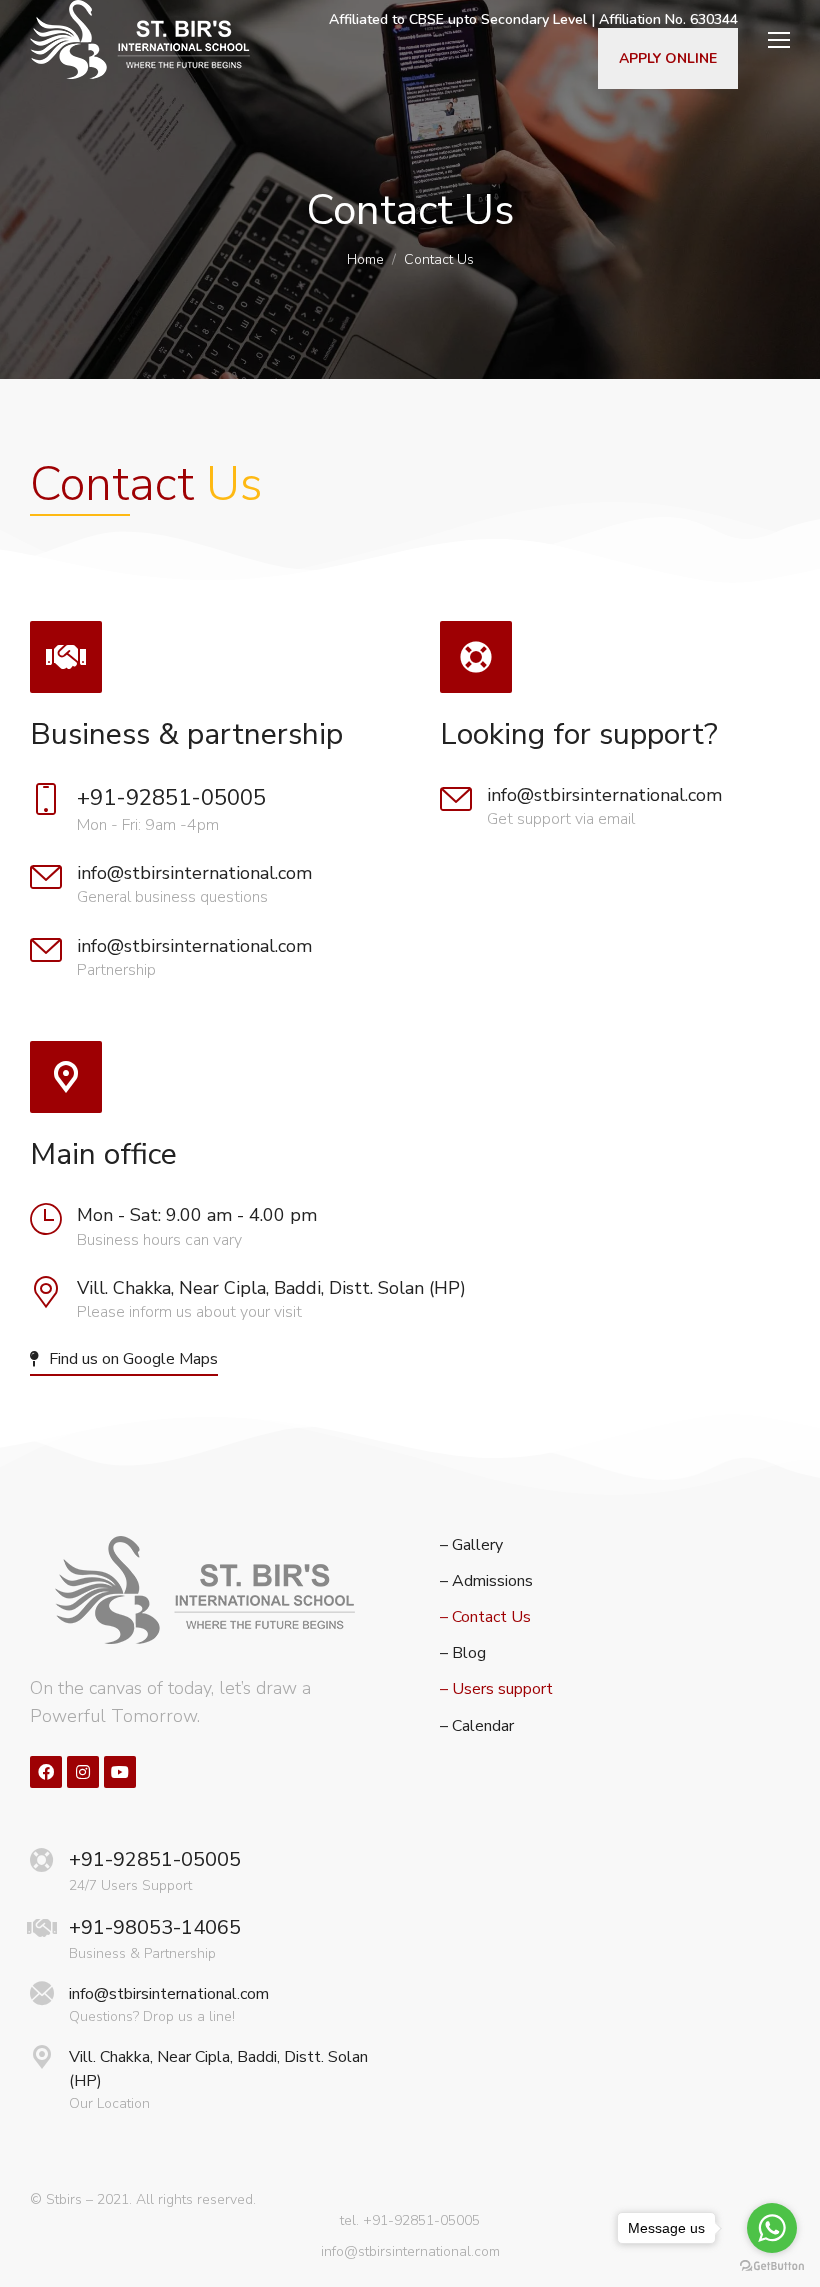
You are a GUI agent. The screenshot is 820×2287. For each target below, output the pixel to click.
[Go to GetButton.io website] (772, 2266)
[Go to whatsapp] (772, 2228)
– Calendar (477, 1726)
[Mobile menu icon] (774, 40)
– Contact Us (485, 1617)
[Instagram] (83, 1772)
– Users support (496, 1689)
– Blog (463, 1653)
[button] (124, 1360)
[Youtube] (120, 1772)
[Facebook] (46, 1772)
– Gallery (471, 1545)
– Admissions (486, 1581)
